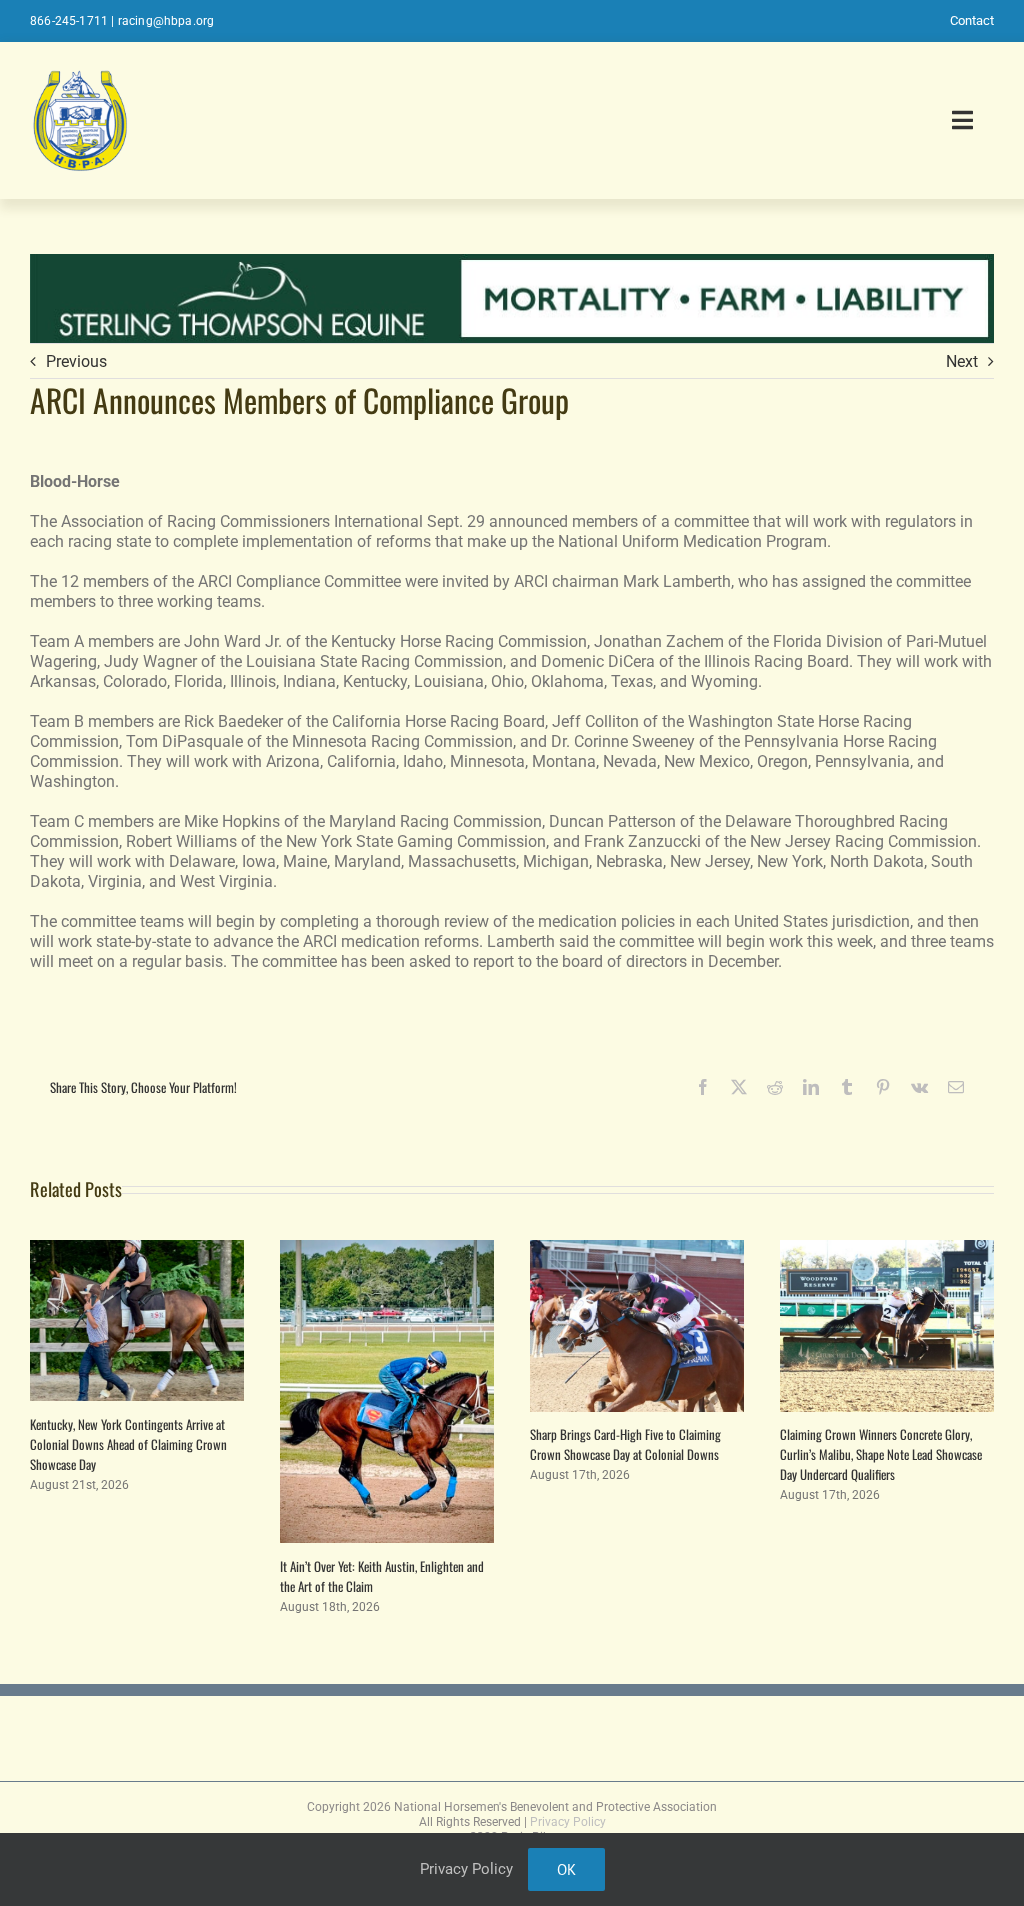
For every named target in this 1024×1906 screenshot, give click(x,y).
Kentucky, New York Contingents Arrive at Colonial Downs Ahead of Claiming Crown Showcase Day (128, 1444)
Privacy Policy (568, 1822)
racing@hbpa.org (166, 21)
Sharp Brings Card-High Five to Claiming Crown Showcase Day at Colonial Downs (625, 1444)
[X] (739, 1087)
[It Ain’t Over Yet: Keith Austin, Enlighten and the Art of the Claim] (387, 1249)
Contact (972, 20)
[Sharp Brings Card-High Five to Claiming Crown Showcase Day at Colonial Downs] (637, 1249)
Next (962, 361)
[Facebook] (703, 1087)
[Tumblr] (847, 1087)
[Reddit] (775, 1087)
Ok (566, 1869)
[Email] (956, 1087)
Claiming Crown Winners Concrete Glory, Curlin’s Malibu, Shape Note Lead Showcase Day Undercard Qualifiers (881, 1454)
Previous (76, 361)
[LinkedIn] (811, 1087)
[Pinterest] (883, 1087)
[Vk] (919, 1087)
